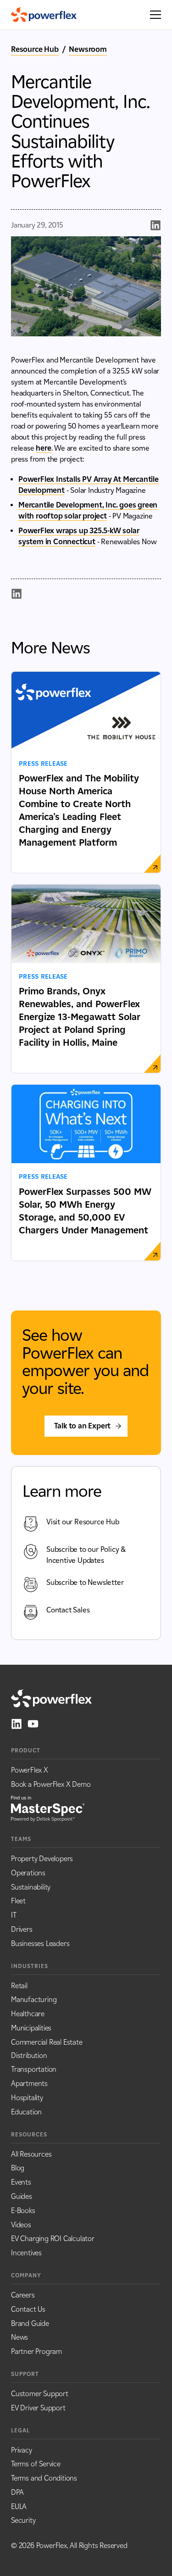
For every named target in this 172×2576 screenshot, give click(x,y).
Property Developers (42, 1859)
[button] (153, 15)
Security (23, 2520)
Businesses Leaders (40, 1943)
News (19, 2337)
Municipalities (31, 2028)
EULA (19, 2506)
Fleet (18, 1901)
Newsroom (88, 49)
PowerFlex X (30, 1770)
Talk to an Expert (83, 1426)
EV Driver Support (38, 2408)
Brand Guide (30, 2323)
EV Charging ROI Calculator (53, 2239)
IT (14, 1915)
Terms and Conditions (44, 2478)
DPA (17, 2492)
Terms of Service (36, 2464)
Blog (18, 2168)
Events (21, 2182)
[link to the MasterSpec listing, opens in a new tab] (48, 1808)
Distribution (29, 2055)
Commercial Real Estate (47, 2042)
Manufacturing (34, 1999)
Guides (22, 2196)
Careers (23, 2295)
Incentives (26, 2253)
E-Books (23, 2211)
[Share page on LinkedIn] (155, 225)
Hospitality (27, 2098)
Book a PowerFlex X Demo (51, 1784)
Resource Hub (35, 49)
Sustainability (31, 1887)
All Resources (31, 2154)
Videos (21, 2225)
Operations (28, 1873)
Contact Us (28, 2309)
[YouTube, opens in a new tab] (33, 1724)
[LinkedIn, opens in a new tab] (17, 1724)
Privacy (22, 2450)
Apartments (29, 2083)
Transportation (34, 2069)
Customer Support (40, 2394)
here (43, 448)
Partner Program (36, 2351)
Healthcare (28, 2014)
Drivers (22, 1929)
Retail (19, 1986)
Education (26, 2112)
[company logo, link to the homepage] (44, 15)
